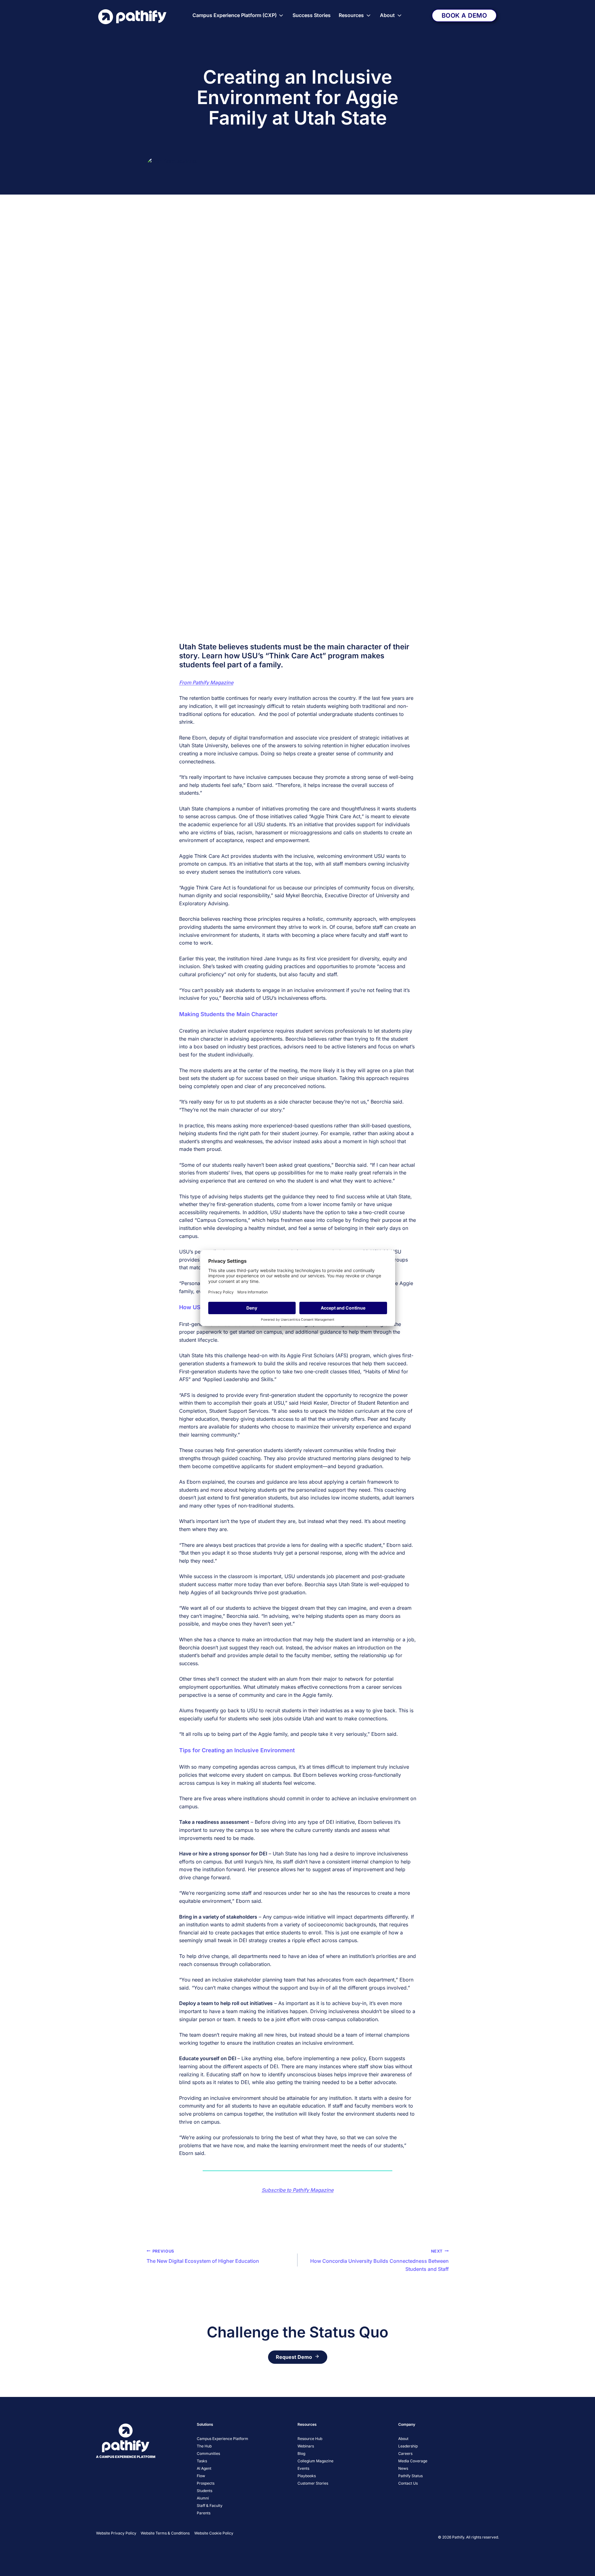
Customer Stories (313, 2483)
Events (303, 2468)
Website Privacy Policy (116, 2533)
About (387, 15)
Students (205, 2491)
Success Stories (312, 15)
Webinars (306, 2446)
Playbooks (307, 2476)
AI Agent (204, 2468)
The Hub (204, 2446)
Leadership (408, 2446)
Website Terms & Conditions (165, 2533)
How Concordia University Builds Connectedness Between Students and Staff (379, 2260)
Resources (351, 15)
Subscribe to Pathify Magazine (297, 2190)
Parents (204, 2513)
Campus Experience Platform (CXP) (235, 15)
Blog (301, 2453)
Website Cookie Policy (214, 2533)
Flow (201, 2476)
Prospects (206, 2483)
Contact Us (408, 2483)
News (403, 2468)
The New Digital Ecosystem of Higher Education (203, 2257)
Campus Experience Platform (223, 2439)
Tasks (202, 2461)
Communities (208, 2453)
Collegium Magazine (315, 2461)
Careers (405, 2453)
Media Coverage (413, 2461)
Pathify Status (410, 2476)
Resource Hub (310, 2439)
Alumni (203, 2498)
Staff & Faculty (210, 2506)
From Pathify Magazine (206, 682)
